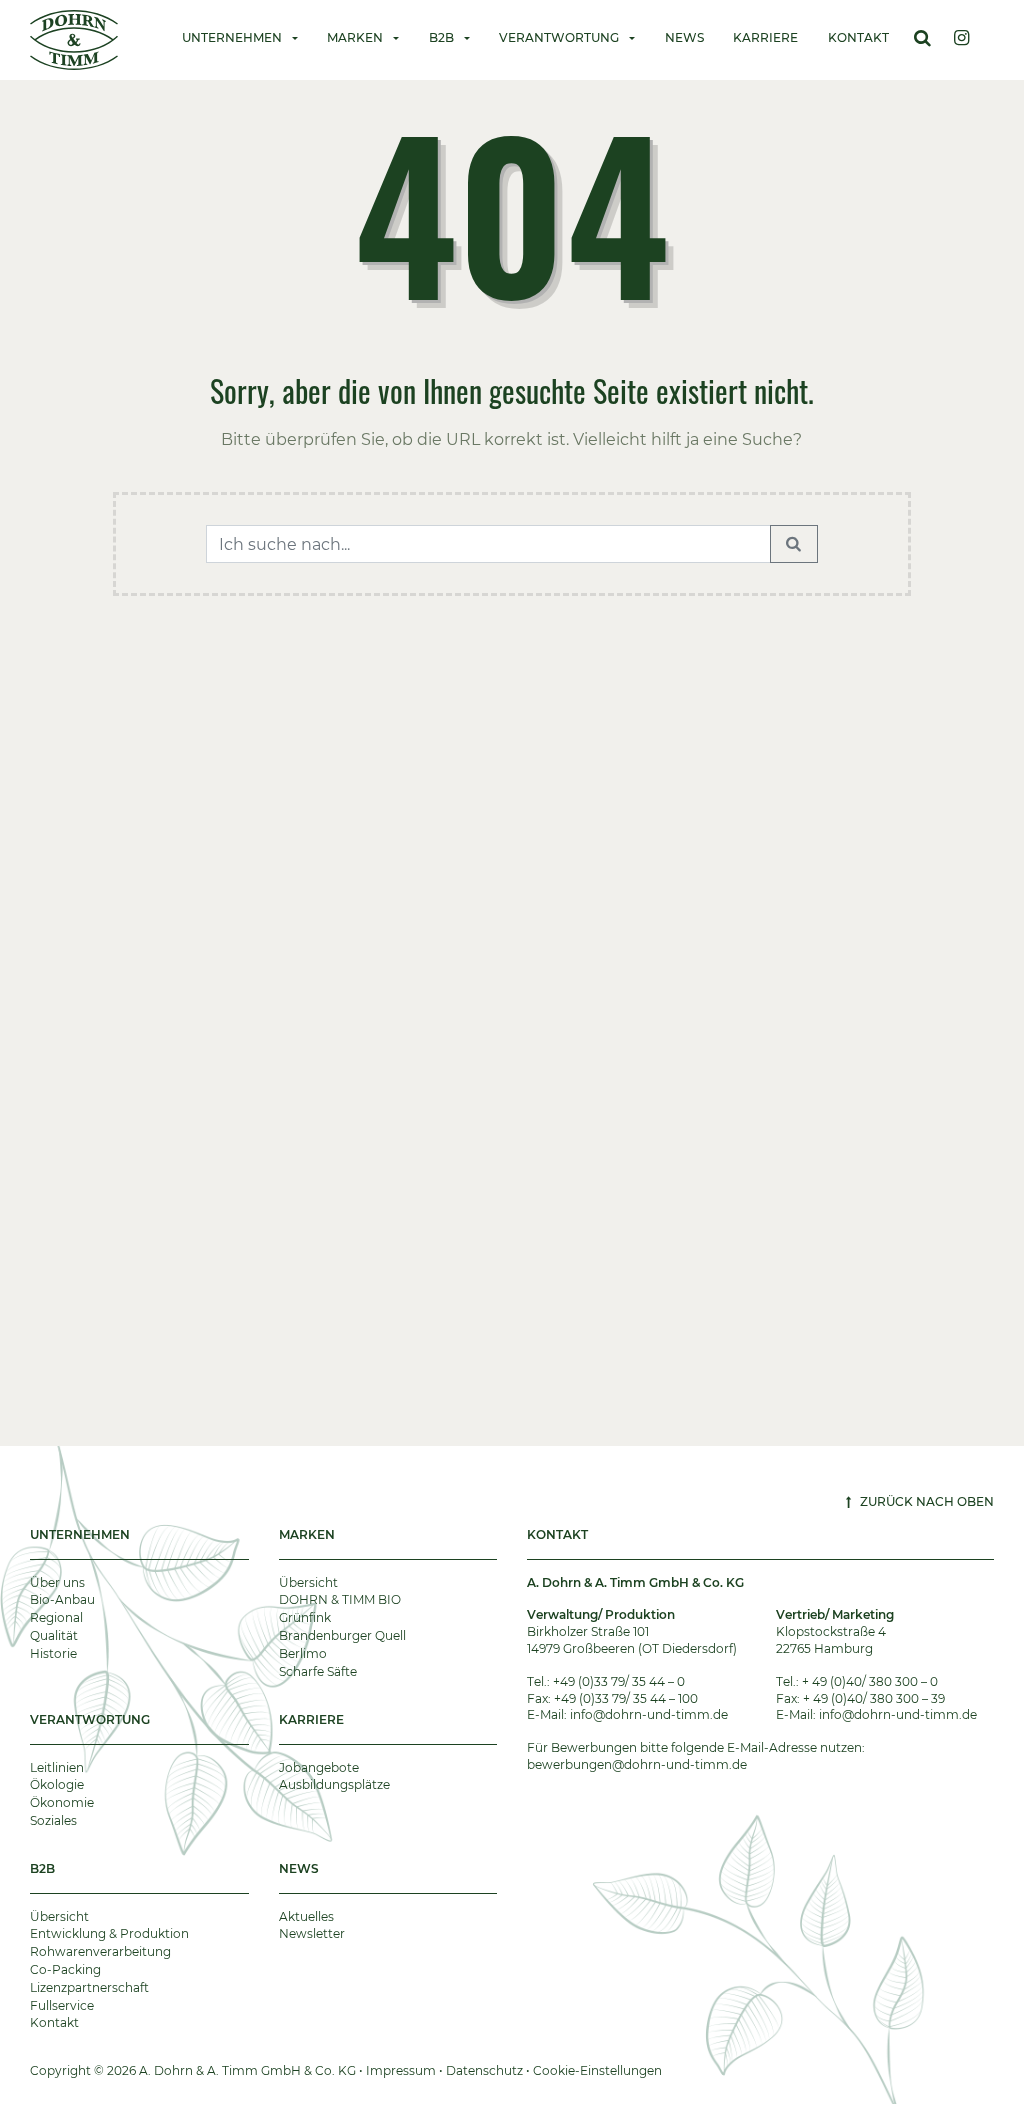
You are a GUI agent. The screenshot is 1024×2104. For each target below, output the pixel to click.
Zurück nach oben (925, 1501)
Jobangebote (319, 1767)
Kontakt (858, 37)
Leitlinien (57, 1767)
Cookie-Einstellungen (597, 2070)
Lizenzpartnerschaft (89, 1987)
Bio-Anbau (62, 1599)
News (684, 37)
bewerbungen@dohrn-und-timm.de (637, 1764)
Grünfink (305, 1617)
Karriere (765, 37)
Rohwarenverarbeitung (100, 1951)
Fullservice (62, 2005)
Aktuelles (306, 1916)
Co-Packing (65, 1969)
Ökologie (57, 1784)
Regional (56, 1617)
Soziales (53, 1820)
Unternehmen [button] (232, 37)
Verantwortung (90, 1719)
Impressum (401, 2070)
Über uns (57, 1582)
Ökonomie (62, 1802)
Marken (307, 1534)
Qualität (54, 1635)
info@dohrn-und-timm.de (649, 1714)
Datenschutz (484, 2070)
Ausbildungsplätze (334, 1784)
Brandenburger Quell (342, 1635)
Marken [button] (355, 37)
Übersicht (308, 1582)
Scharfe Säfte (318, 1671)
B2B (42, 1868)
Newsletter (312, 1933)
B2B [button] (441, 37)
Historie (53, 1653)
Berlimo (303, 1653)
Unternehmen (80, 1534)
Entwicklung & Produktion (109, 1933)
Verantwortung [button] (559, 37)
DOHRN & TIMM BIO (340, 1599)
